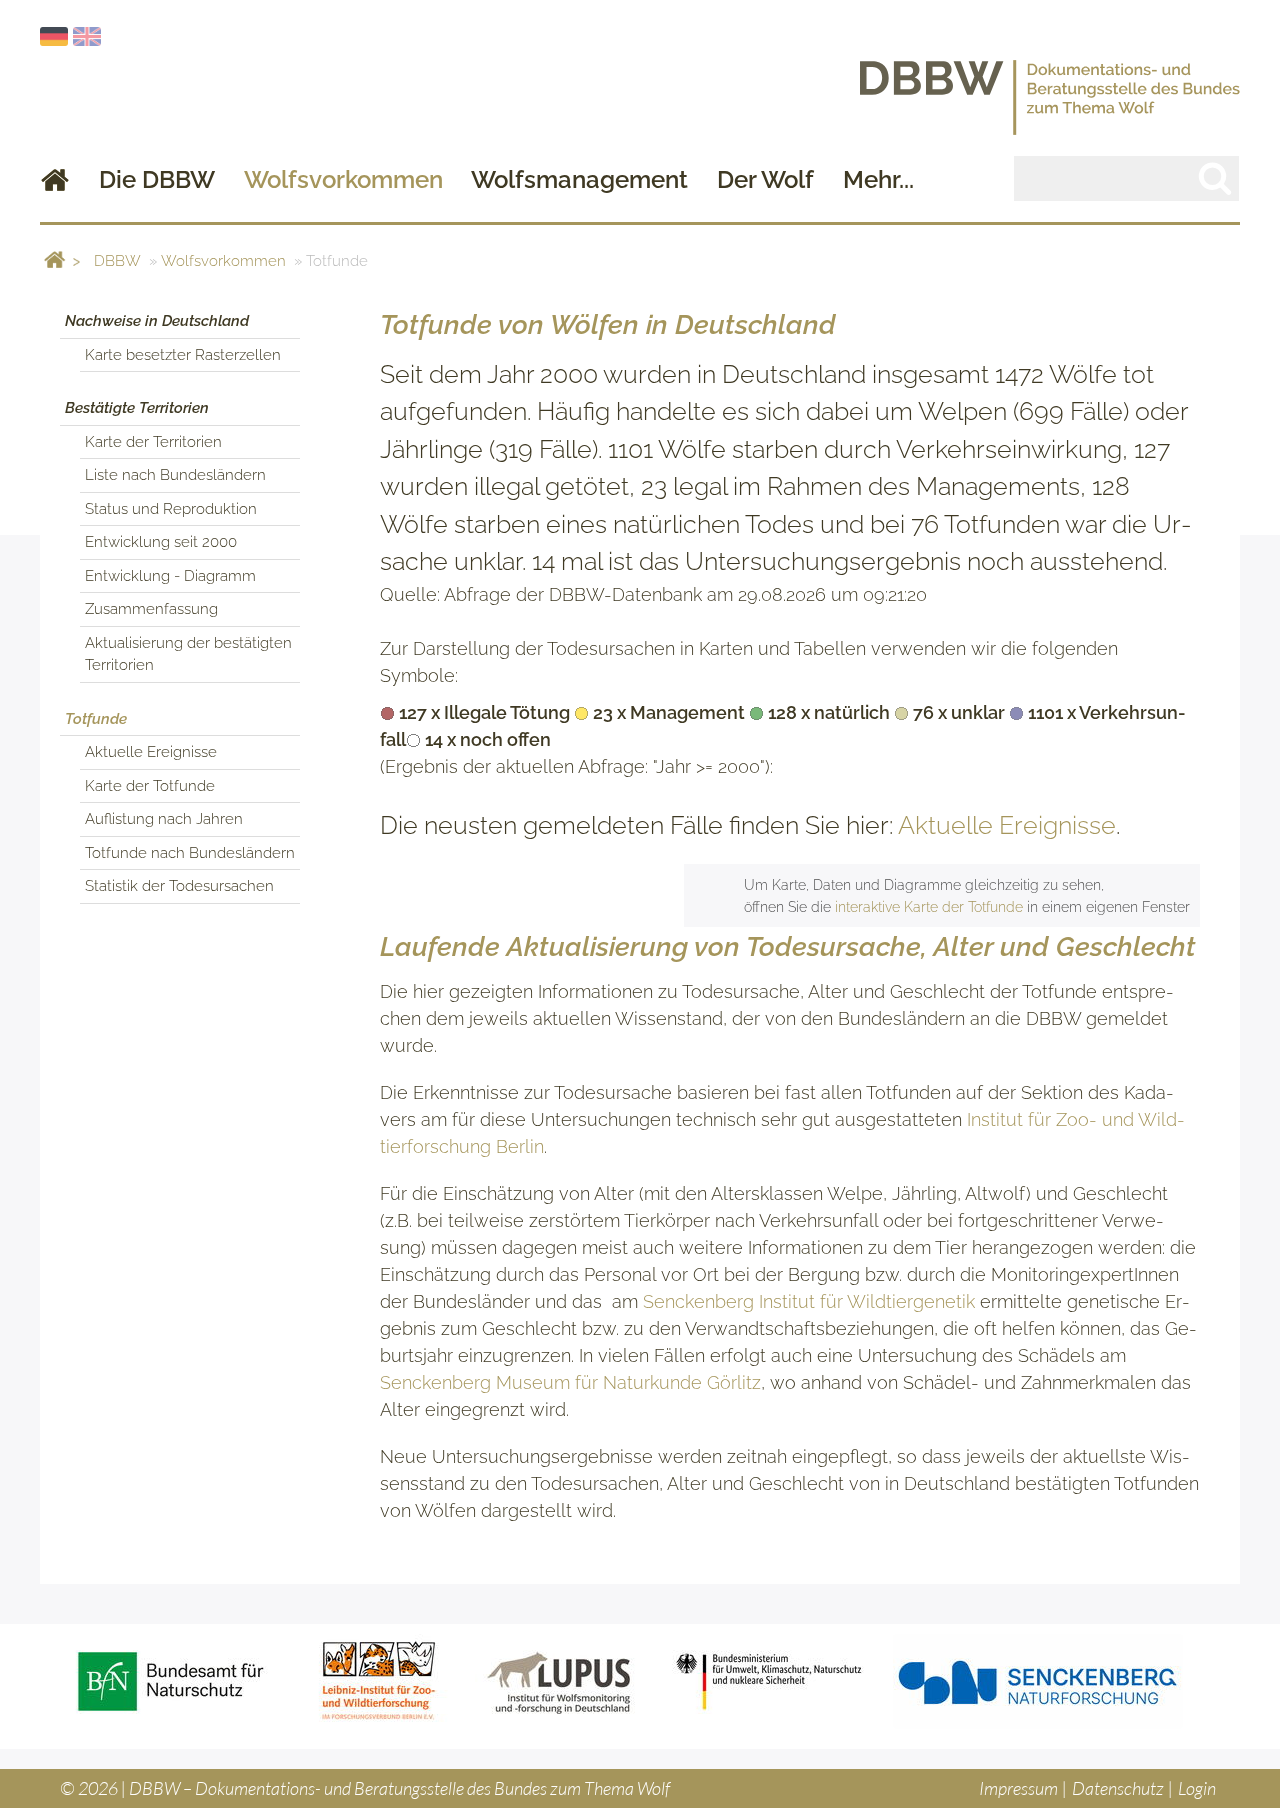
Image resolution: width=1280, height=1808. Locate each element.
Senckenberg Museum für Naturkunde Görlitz (570, 1382)
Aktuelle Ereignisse (1007, 825)
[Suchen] (1215, 177)
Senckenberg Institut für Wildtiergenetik (809, 1301)
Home (55, 180)
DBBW (117, 261)
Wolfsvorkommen (343, 179)
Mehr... (878, 179)
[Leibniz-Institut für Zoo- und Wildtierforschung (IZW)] (379, 1681)
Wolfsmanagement (579, 179)
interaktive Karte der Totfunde (929, 906)
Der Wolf (765, 179)
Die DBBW (157, 179)
